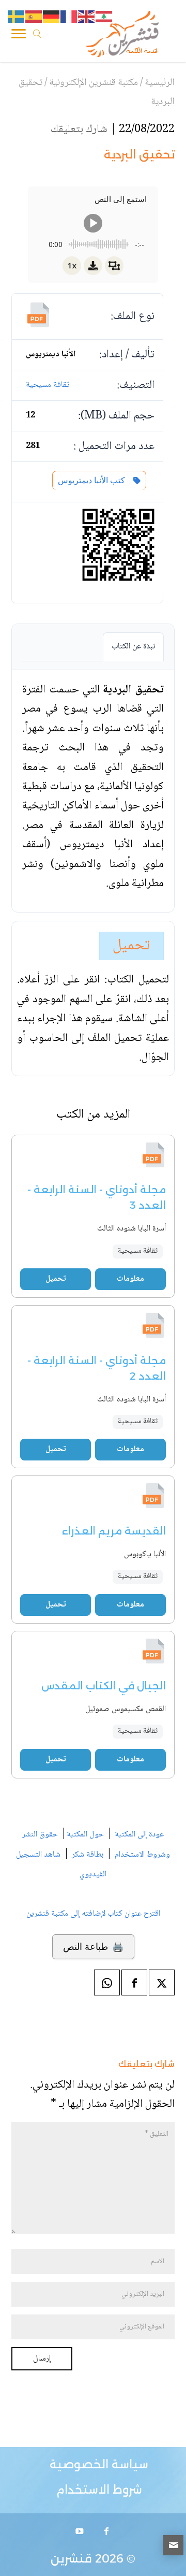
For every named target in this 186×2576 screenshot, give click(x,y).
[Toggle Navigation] (19, 36)
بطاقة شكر (88, 1855)
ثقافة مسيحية (48, 385)
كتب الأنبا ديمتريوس (94, 480)
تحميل (131, 946)
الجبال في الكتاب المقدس (104, 1686)
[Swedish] (17, 17)
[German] (52, 17)
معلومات (130, 1279)
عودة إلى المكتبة (138, 1835)
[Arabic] (104, 17)
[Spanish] (34, 17)
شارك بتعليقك (79, 129)
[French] (69, 17)
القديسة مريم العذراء (114, 1531)
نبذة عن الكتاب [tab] (133, 647)
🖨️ (93, 1947)
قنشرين (71, 2559)
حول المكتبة (85, 1835)
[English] (87, 17)
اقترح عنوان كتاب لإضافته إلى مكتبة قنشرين (93, 1914)
